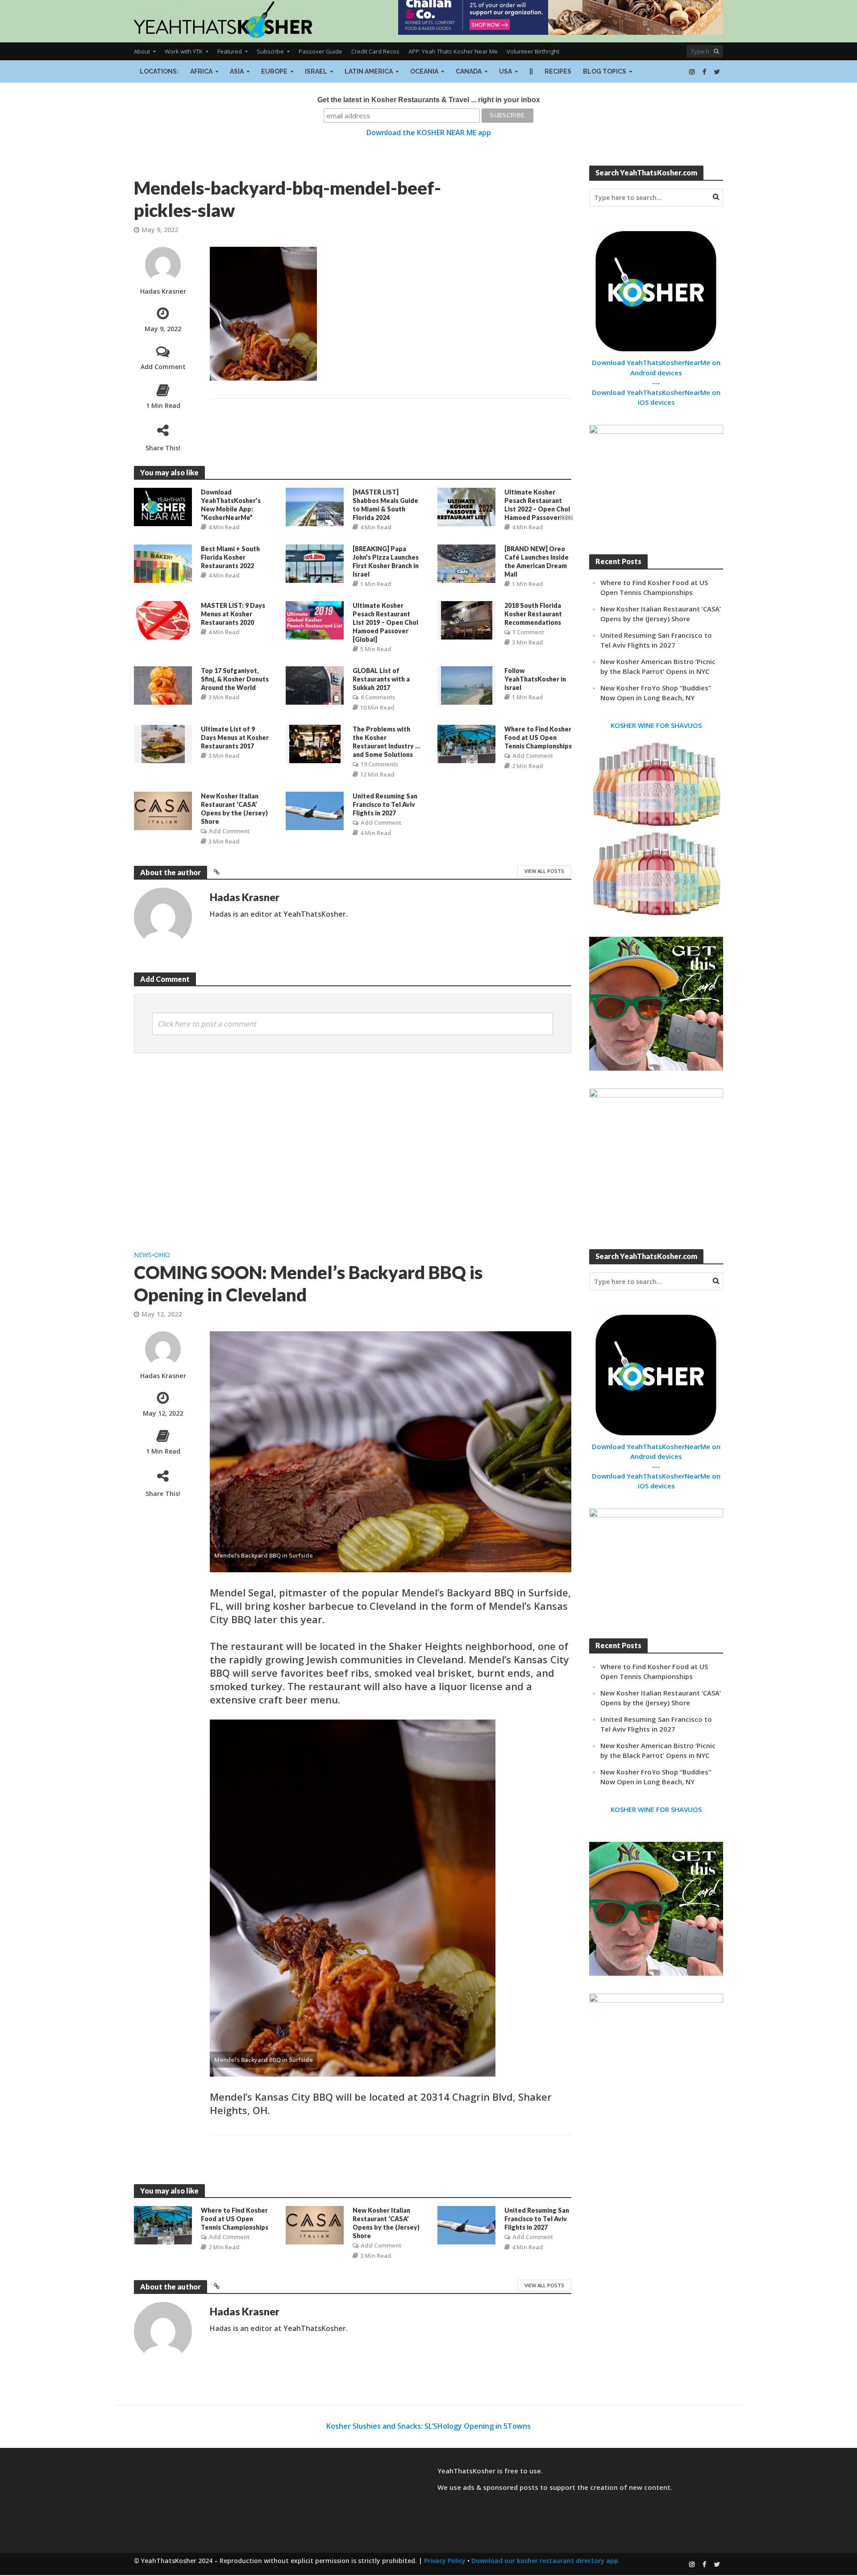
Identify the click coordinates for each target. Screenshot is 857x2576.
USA (505, 71)
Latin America (369, 71)
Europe (274, 71)
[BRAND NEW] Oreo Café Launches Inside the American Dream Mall (537, 561)
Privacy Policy (445, 2561)
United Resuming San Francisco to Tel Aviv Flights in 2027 (385, 804)
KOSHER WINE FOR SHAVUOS (656, 725)
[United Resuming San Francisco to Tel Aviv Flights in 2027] (315, 810)
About (142, 51)
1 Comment (528, 632)
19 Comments (379, 764)
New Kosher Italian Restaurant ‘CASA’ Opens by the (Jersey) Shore (234, 809)
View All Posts (544, 871)
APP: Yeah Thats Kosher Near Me (453, 51)
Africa (201, 71)
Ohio (162, 1255)
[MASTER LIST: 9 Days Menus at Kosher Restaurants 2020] (163, 619)
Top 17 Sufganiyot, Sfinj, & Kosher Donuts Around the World (235, 679)
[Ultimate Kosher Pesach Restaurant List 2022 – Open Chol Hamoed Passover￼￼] (466, 506)
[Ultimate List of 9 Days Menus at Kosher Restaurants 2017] (163, 744)
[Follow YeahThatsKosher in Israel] (467, 685)
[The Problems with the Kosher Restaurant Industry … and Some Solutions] (315, 744)
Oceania (424, 71)
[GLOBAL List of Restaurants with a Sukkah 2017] (315, 685)
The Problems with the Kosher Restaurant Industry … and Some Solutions (387, 742)
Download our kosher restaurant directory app (545, 2561)
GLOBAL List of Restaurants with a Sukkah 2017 (381, 679)
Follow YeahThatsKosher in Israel (535, 679)
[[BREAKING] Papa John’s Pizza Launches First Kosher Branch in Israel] (315, 563)
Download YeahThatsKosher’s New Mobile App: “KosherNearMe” (231, 505)
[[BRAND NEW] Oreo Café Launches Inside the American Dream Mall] (466, 563)
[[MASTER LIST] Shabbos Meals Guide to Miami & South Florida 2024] (315, 506)
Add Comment (163, 367)
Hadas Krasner (163, 291)
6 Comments (378, 697)
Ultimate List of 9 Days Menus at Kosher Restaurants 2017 (235, 737)
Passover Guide (320, 51)
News (143, 1255)
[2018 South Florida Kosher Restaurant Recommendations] (467, 619)
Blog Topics (605, 71)
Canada (469, 71)
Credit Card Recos (375, 51)
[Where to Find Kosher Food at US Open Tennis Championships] (466, 744)
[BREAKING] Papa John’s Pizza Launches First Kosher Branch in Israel (386, 561)
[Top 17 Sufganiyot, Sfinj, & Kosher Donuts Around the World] (163, 685)
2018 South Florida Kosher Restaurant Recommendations (533, 614)
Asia (237, 71)
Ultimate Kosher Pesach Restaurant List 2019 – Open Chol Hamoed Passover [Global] (385, 622)
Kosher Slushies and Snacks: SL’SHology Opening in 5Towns (428, 2426)
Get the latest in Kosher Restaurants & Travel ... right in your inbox (429, 100)
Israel (316, 71)
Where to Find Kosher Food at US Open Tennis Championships (538, 737)
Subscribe (270, 51)
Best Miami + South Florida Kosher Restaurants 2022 (230, 557)
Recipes (558, 71)
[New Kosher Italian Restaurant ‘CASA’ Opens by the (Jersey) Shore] (163, 810)
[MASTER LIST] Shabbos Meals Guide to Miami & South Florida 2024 (385, 505)
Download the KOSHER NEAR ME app (429, 133)
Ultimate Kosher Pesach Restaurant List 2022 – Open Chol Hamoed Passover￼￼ (539, 505)
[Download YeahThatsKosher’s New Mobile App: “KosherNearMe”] (163, 506)
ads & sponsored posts (501, 2487)
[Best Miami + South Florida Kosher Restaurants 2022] (163, 563)
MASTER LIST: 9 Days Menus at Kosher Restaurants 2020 (233, 614)
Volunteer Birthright (533, 51)
